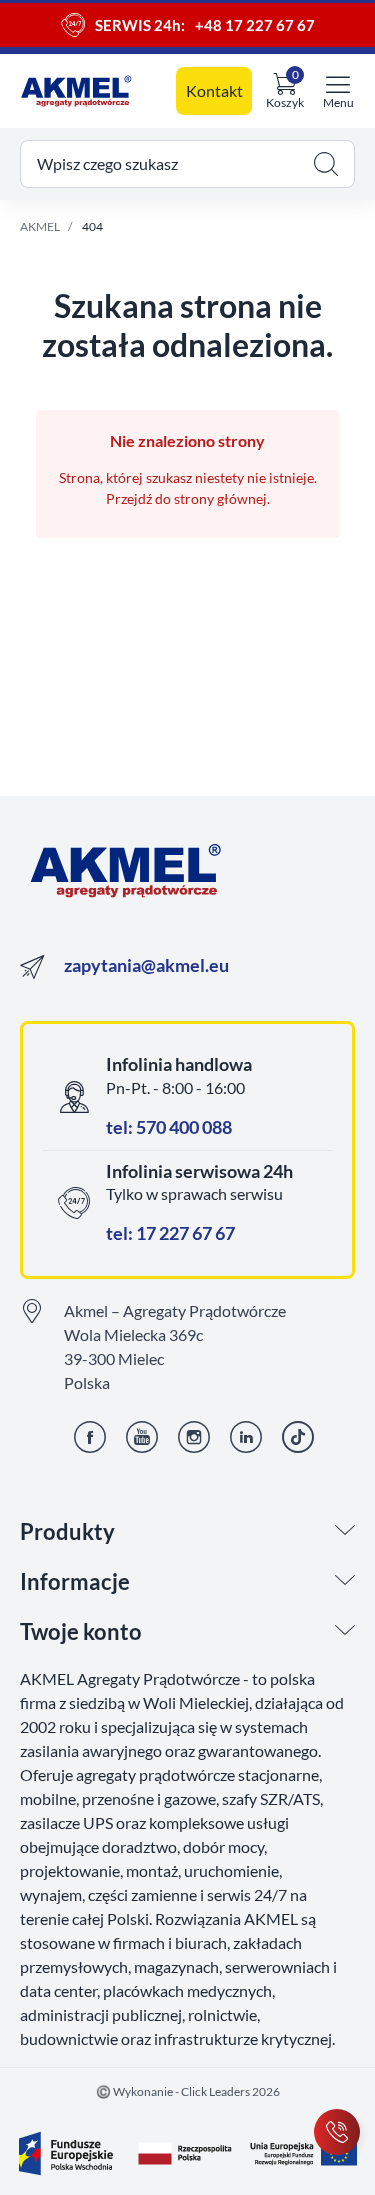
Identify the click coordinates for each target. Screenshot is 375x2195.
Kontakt (214, 90)
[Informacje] (345, 1582)
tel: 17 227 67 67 (170, 1233)
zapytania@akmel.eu (146, 965)
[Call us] (337, 2132)
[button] (187, 164)
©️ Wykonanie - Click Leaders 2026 (188, 2091)
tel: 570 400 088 (169, 1127)
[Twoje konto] (345, 1632)
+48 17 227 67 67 (255, 25)
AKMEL (40, 226)
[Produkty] (345, 1532)
